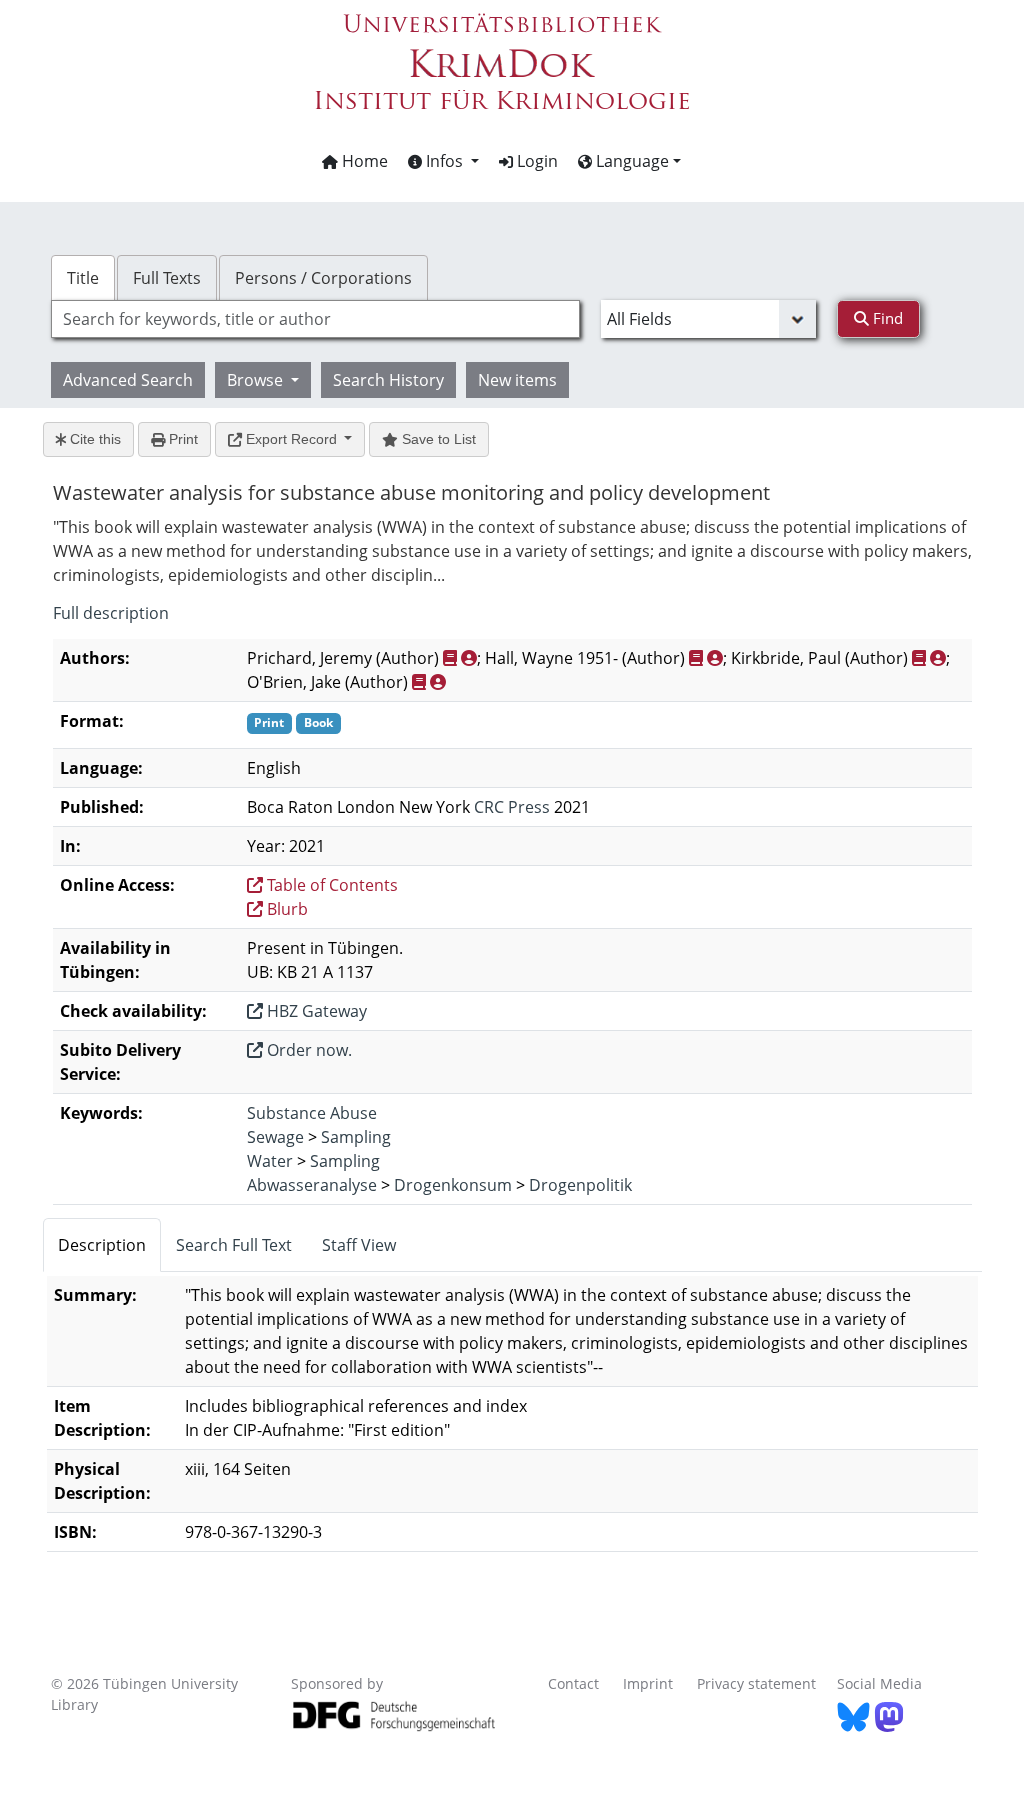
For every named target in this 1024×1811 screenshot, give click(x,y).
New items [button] (517, 380)
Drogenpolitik (580, 1185)
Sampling (356, 1137)
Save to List (437, 439)
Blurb (285, 909)
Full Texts (167, 278)
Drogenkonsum (453, 1185)
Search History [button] (388, 380)
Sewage (275, 1137)
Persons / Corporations (323, 278)
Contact (573, 1683)
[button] (443, 161)
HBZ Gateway (315, 1011)
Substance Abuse (312, 1113)
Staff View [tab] (359, 1245)
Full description (111, 613)
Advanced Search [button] (128, 380)
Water (270, 1161)
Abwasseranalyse (312, 1185)
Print (181, 439)
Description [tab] (102, 1245)
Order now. (307, 1050)
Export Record (291, 439)
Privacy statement (756, 1683)
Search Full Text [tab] (234, 1245)
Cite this (93, 439)
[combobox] (315, 319)
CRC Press (512, 807)
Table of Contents (330, 885)
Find (886, 318)
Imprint (648, 1683)
